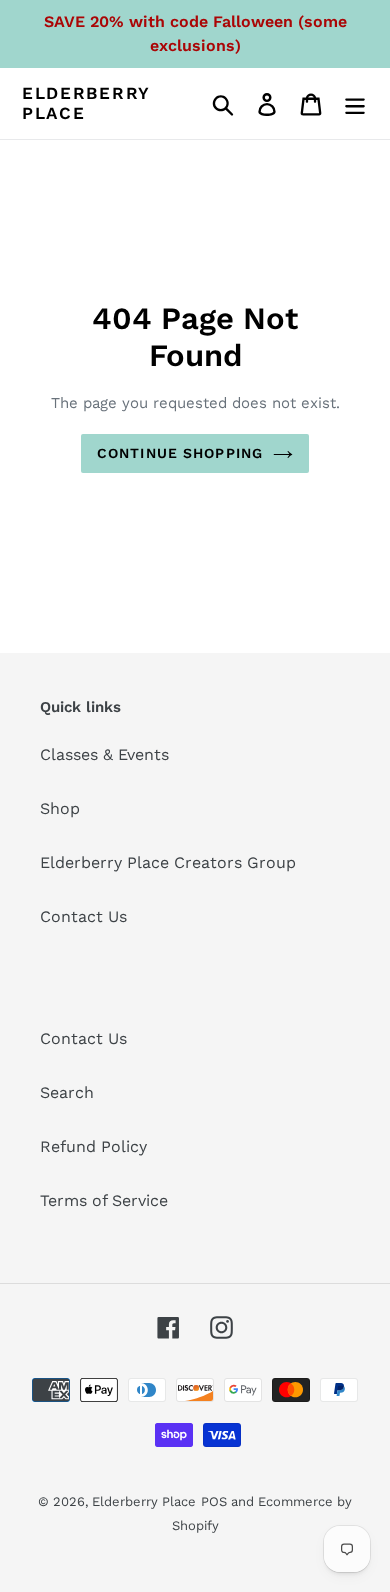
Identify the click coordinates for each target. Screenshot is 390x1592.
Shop (60, 808)
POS (214, 1501)
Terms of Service (104, 1200)
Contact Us (83, 916)
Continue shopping (180, 453)
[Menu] (355, 103)
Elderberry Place (86, 103)
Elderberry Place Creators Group (168, 862)
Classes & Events (104, 754)
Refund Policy (93, 1146)
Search (67, 1092)
